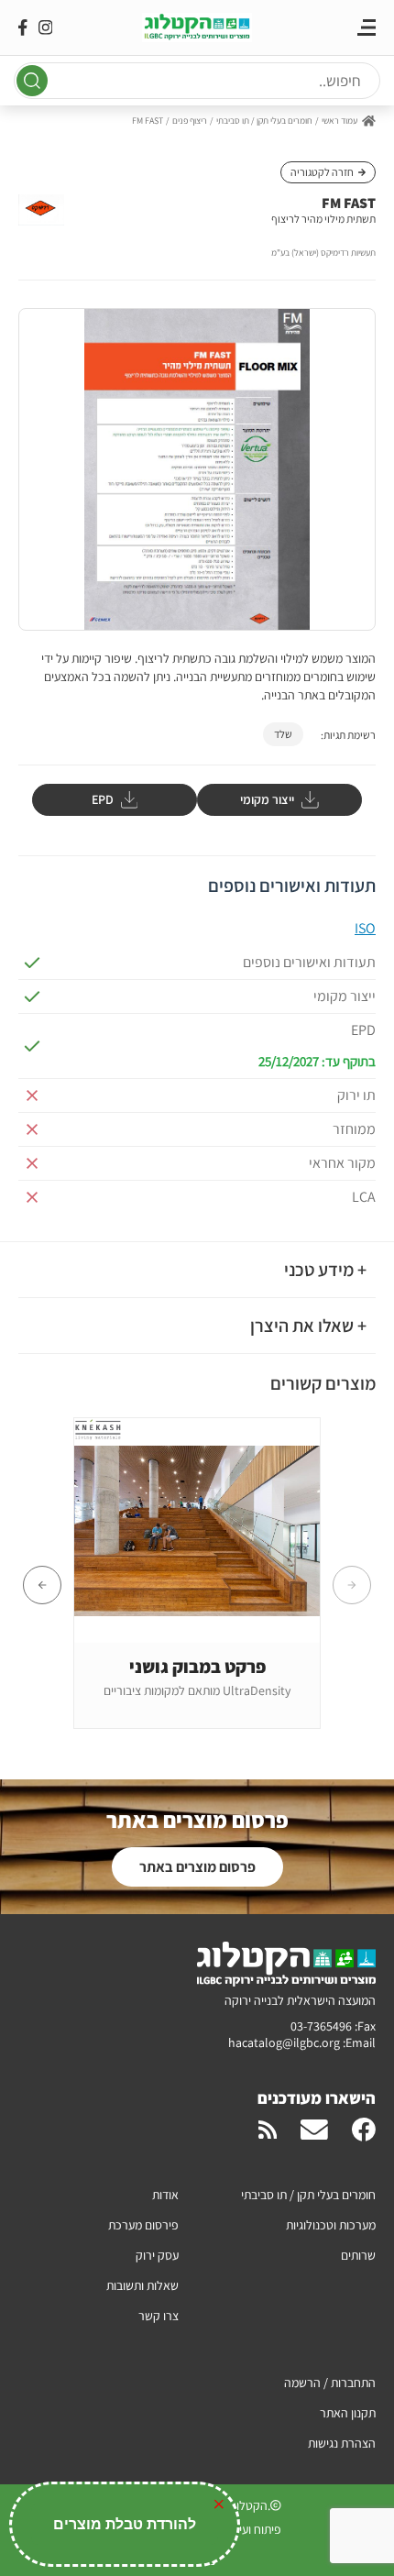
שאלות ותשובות (142, 2285)
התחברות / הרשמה (330, 2383)
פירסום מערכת (143, 2225)
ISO (365, 928)
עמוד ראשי (339, 121)
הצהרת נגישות (342, 2443)
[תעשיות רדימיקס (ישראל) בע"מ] (41, 213)
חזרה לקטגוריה (322, 172)
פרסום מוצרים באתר (197, 1867)
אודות (165, 2195)
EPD (103, 799)
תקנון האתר (348, 2413)
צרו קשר (159, 2316)
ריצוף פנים (190, 121)
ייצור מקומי (267, 799)
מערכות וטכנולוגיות (331, 2225)
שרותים (358, 2255)
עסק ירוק (157, 2255)
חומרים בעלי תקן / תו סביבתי (264, 121)
